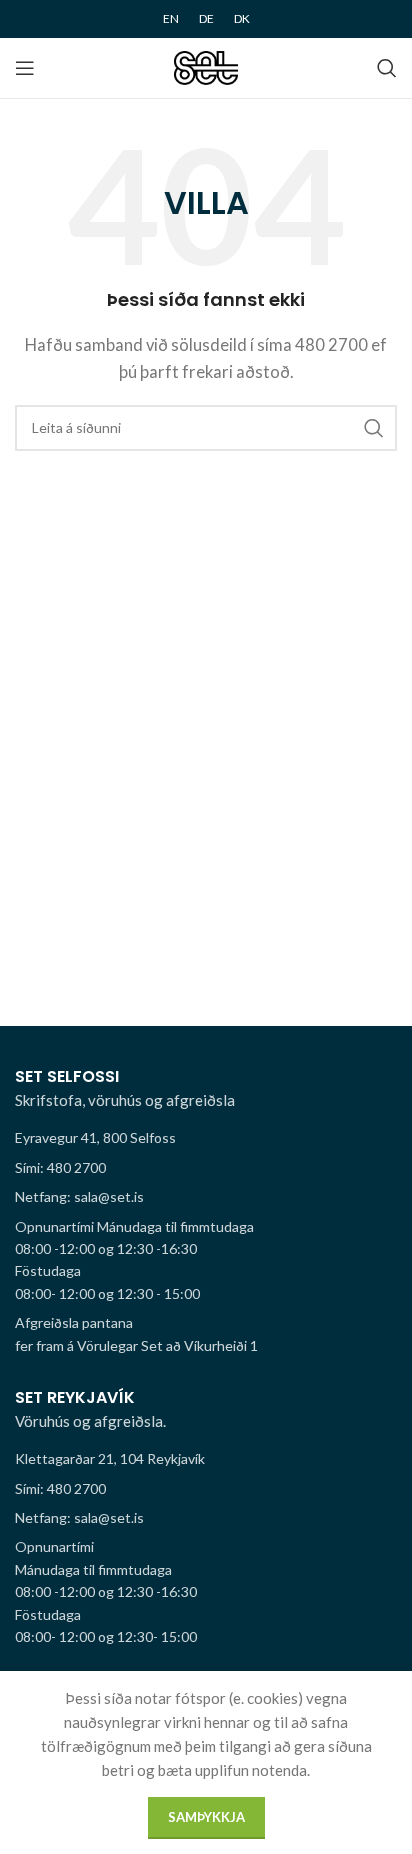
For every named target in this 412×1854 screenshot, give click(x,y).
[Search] (387, 68)
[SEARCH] (374, 428)
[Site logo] (206, 66)
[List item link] (206, 1168)
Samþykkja (206, 1817)
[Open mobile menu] (25, 68)
